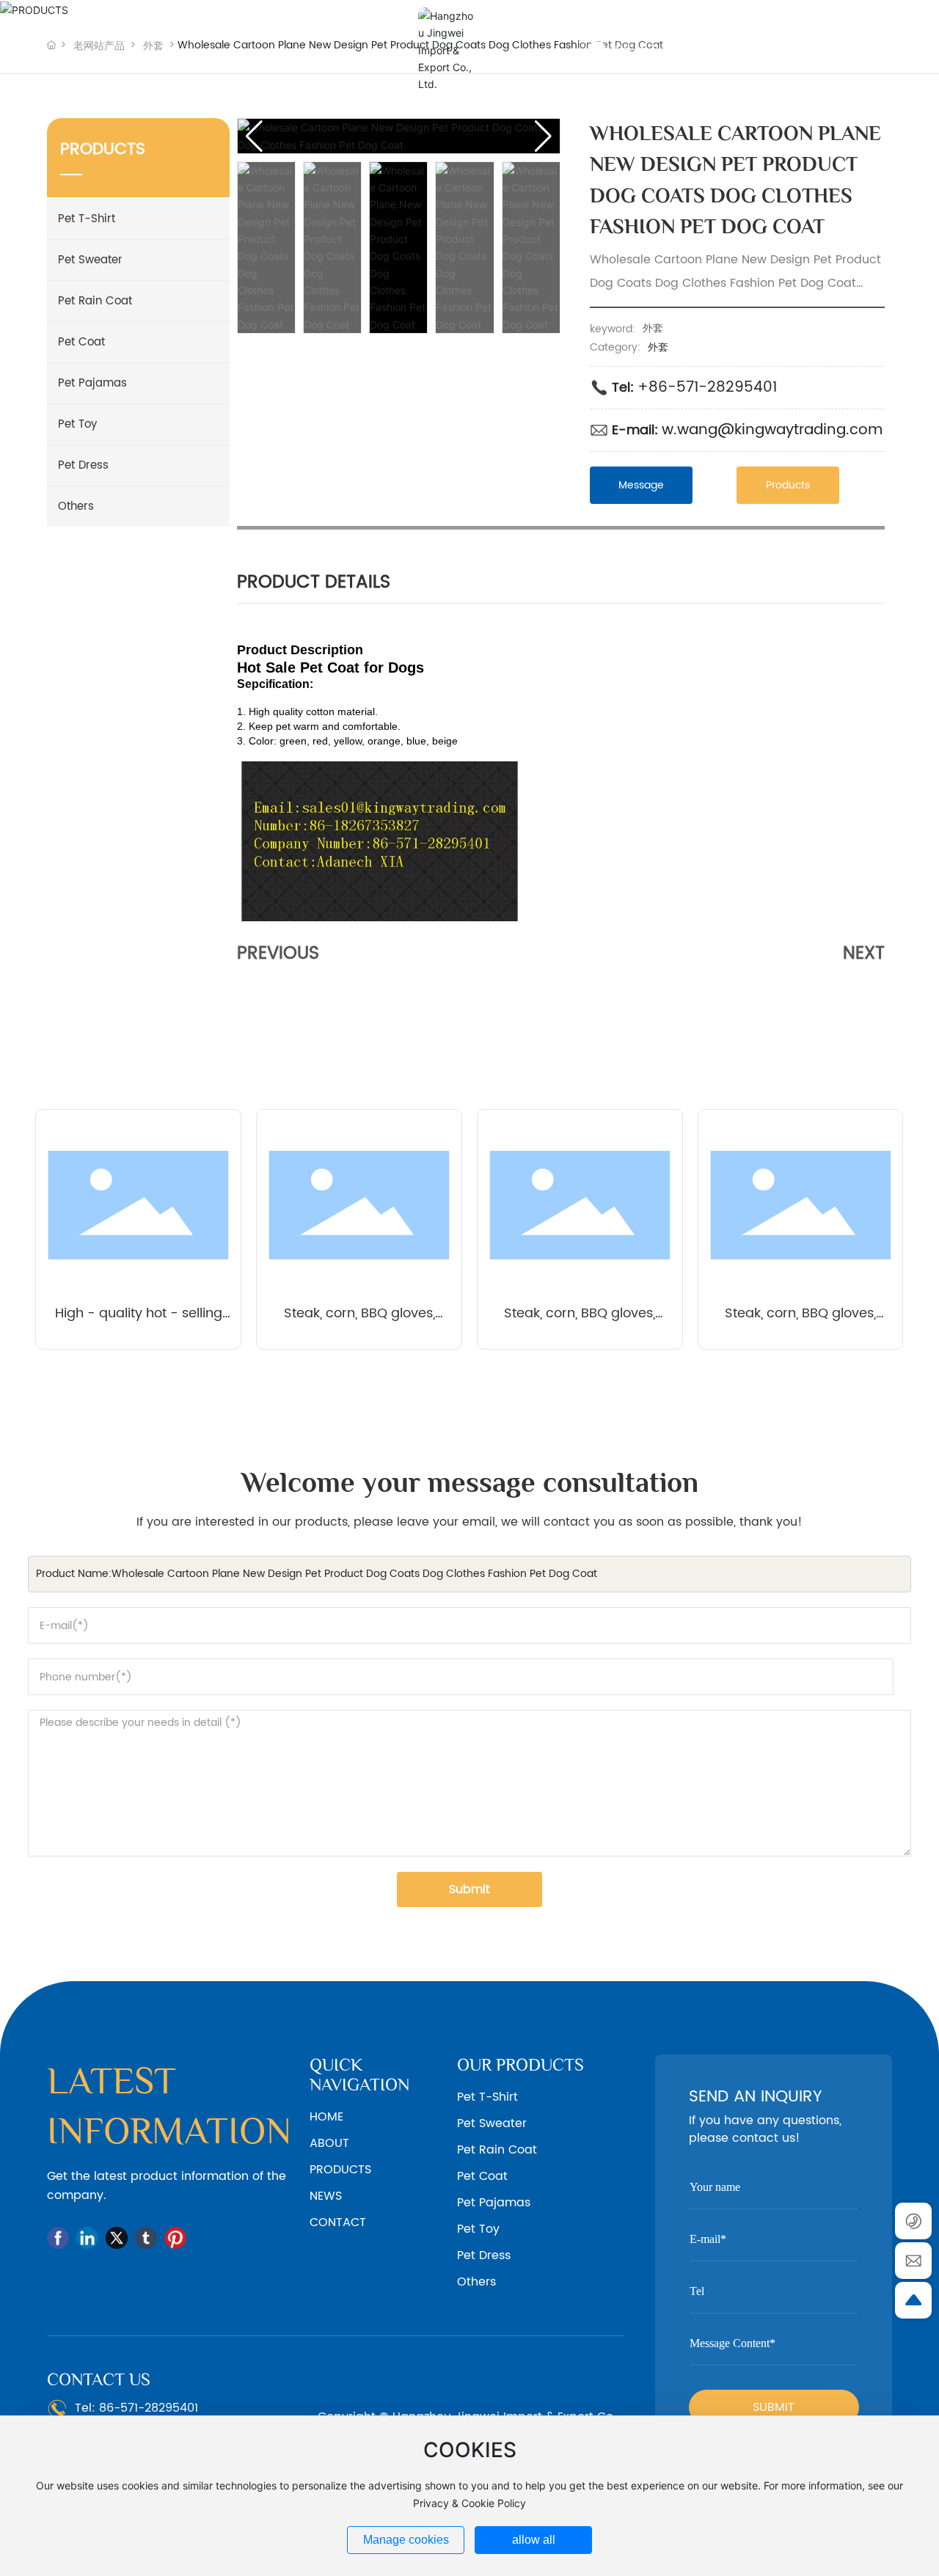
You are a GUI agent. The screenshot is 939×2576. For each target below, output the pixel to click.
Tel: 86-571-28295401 (136, 2408)
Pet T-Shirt (87, 219)
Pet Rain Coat (95, 301)
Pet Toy (77, 424)
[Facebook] (58, 2238)
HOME (326, 2117)
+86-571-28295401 (707, 388)
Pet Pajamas (92, 383)
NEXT (864, 954)
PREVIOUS (278, 954)
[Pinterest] (175, 2238)
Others (76, 506)
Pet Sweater (90, 260)
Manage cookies (406, 2540)
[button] (543, 136)
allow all (534, 2540)
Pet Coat (81, 342)
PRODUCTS (340, 2170)
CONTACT (338, 2222)
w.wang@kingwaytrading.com (772, 430)
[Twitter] (117, 2238)
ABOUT (329, 2143)
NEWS (326, 2196)
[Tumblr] (146, 2238)
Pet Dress (83, 465)
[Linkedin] (87, 2238)
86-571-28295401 (671, 50)
